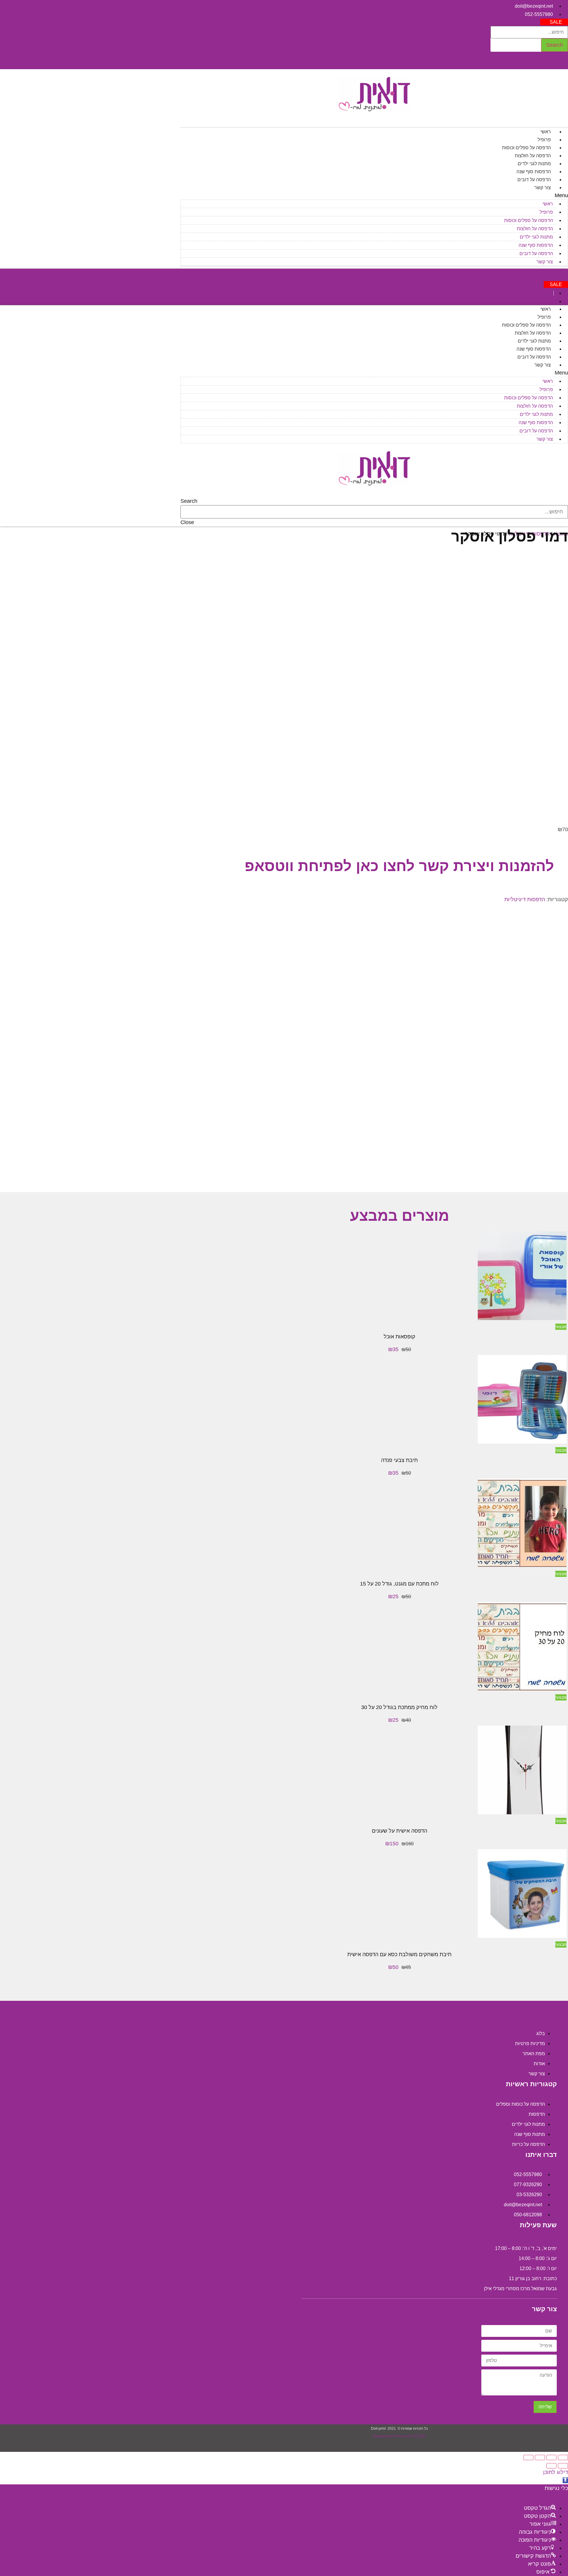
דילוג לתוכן (556, 2472)
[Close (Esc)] (563, 2457)
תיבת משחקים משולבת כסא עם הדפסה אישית (399, 1954)
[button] (554, 22)
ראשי (546, 132)
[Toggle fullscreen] (540, 2457)
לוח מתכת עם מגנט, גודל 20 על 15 (399, 1584)
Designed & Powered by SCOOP (399, 2436)
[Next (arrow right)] (551, 2466)
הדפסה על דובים (534, 180)
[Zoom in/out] (528, 2457)
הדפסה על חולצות (533, 156)
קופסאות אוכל (400, 1337)
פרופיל (544, 140)
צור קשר (543, 188)
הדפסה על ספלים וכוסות (526, 148)
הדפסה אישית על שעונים (400, 1831)
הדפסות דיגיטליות (525, 899)
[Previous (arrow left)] (563, 2466)
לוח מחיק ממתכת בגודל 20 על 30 (399, 1707)
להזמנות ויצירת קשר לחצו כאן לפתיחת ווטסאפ (399, 866)
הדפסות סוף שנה (534, 172)
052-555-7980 (553, 272)
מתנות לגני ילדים (534, 164)
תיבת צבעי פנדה (399, 1460)
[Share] (551, 2457)
